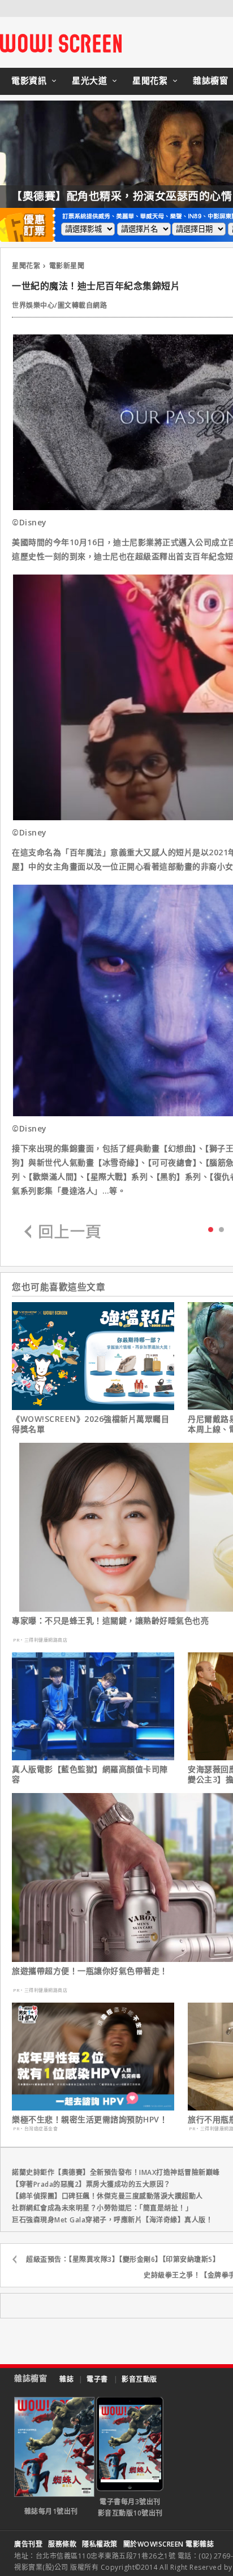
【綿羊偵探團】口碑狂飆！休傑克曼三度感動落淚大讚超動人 (107, 2196)
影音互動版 (139, 2379)
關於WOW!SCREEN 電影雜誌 (169, 2544)
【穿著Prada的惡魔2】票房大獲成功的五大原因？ (91, 2184)
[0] (211, 1229)
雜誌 (66, 2379)
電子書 (97, 2379)
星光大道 (89, 80)
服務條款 (62, 2544)
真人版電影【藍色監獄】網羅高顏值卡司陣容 (90, 1774)
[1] (221, 1229)
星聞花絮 (150, 80)
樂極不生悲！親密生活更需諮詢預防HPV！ (90, 2120)
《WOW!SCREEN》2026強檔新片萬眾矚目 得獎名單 (90, 1424)
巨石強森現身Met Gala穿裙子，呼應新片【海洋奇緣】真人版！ (112, 2220)
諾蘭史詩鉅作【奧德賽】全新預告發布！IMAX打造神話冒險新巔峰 (116, 2172)
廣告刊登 (28, 2544)
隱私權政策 (100, 2544)
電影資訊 (29, 80)
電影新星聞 (67, 266)
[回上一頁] (63, 1232)
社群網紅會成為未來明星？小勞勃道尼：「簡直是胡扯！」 (102, 2208)
